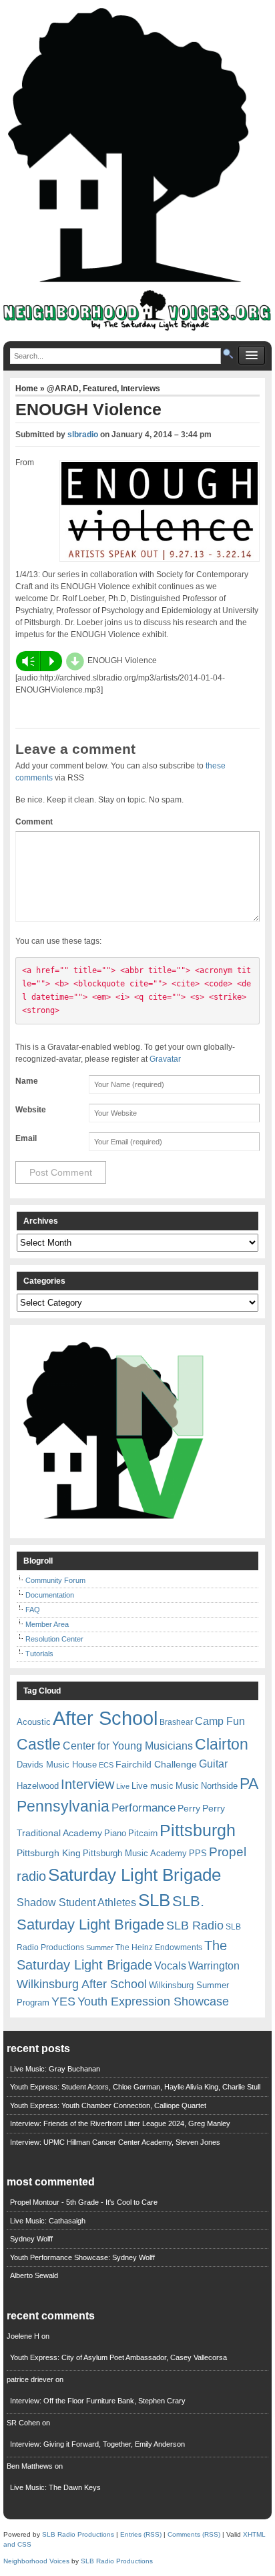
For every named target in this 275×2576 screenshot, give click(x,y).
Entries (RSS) (141, 2534)
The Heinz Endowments (159, 1947)
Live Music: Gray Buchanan (55, 2069)
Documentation (50, 1595)
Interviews (141, 389)
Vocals (170, 1966)
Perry (189, 1808)
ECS (106, 1765)
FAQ (33, 1610)
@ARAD (63, 389)
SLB (154, 1900)
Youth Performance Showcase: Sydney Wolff (82, 2257)
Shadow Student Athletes (76, 1903)
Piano (115, 1833)
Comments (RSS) (194, 2534)
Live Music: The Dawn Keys (55, 2487)
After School (105, 1718)
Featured (100, 389)
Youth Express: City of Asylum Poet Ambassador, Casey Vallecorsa (118, 2357)
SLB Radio (195, 1925)
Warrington (214, 1965)
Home (28, 389)
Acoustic (34, 1722)
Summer (100, 1947)
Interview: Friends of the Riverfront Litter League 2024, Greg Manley (120, 2123)
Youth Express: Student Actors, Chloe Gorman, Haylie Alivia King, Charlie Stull (135, 2087)
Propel (228, 1852)
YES (63, 2001)
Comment (34, 822)
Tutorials (39, 1654)
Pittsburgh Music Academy (135, 1853)
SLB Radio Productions (78, 2534)
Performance (144, 1808)
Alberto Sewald (34, 2275)
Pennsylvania (63, 1806)
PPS (198, 1853)
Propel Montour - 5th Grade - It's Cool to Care (84, 2202)
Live (123, 1786)
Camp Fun (220, 1721)
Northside (219, 1786)
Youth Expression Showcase (153, 2001)
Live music (153, 1786)
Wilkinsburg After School (82, 1984)
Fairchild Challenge (156, 1764)
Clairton (222, 1744)
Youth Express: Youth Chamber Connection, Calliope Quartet (108, 2105)
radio (31, 1876)
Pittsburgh (198, 1831)
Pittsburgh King (49, 1853)
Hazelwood (38, 1786)
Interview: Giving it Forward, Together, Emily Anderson (97, 2444)
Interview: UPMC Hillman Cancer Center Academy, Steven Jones (115, 2142)
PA (249, 1784)
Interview (87, 1784)
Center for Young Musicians (128, 1746)
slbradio (83, 435)
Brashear (176, 1722)
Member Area (47, 1624)
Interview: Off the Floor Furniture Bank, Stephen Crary (98, 2401)
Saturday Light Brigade (134, 1875)
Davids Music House (57, 1765)
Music (187, 1786)
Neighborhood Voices (36, 2561)
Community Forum (55, 1580)
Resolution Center (54, 1639)
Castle (39, 1744)
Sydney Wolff (31, 2239)
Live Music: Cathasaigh (48, 2221)
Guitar (213, 1764)
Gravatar (165, 1059)
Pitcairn (143, 1833)
